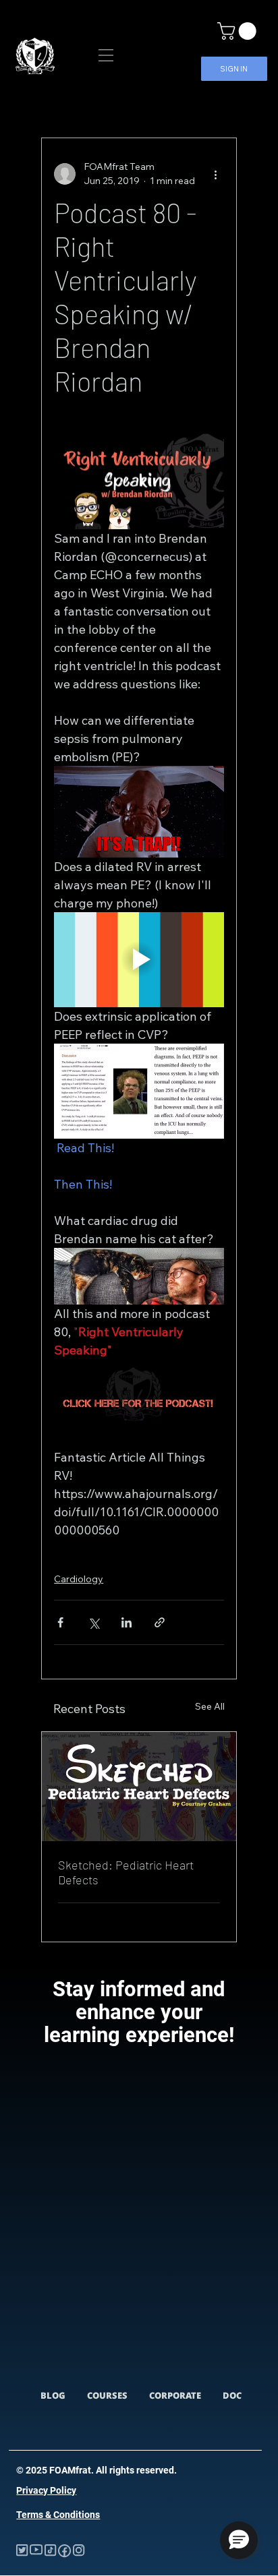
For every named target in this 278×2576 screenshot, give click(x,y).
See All (210, 1706)
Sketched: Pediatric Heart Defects (126, 1872)
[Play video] (139, 960)
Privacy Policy (46, 2490)
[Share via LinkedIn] (127, 1622)
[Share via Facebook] (60, 1622)
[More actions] (216, 174)
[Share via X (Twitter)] (93, 1622)
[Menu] (106, 55)
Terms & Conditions (58, 2515)
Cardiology (79, 1579)
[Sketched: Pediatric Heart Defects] (139, 1787)
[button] (239, 31)
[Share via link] (160, 1622)
